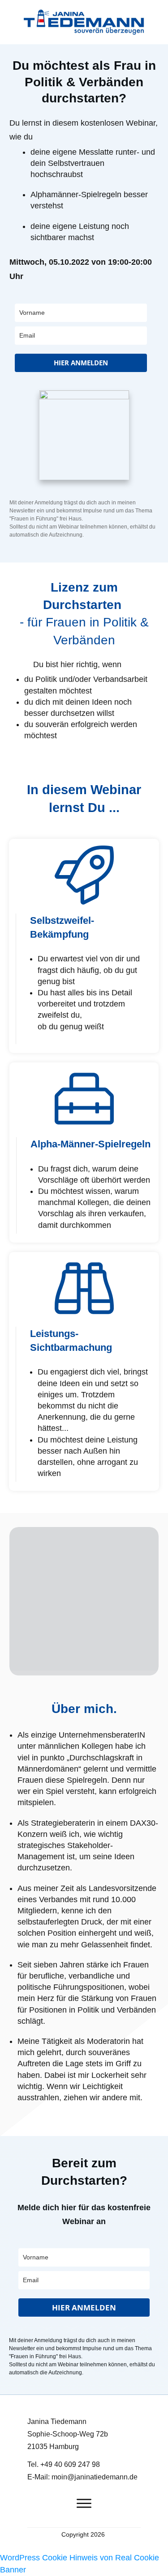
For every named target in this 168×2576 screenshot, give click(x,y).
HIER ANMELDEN (81, 363)
